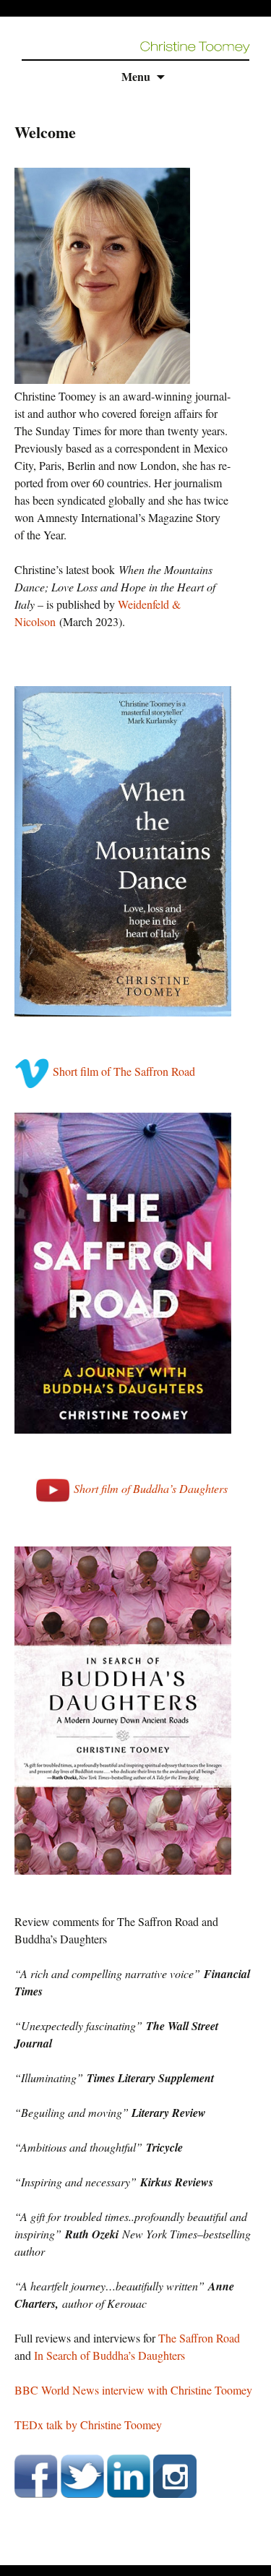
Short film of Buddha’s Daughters (151, 1488)
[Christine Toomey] (195, 45)
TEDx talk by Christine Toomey (88, 2425)
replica (40, 2556)
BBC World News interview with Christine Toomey (133, 2390)
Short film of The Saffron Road (124, 1071)
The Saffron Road (199, 2338)
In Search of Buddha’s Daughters (109, 2355)
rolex (11, 2556)
